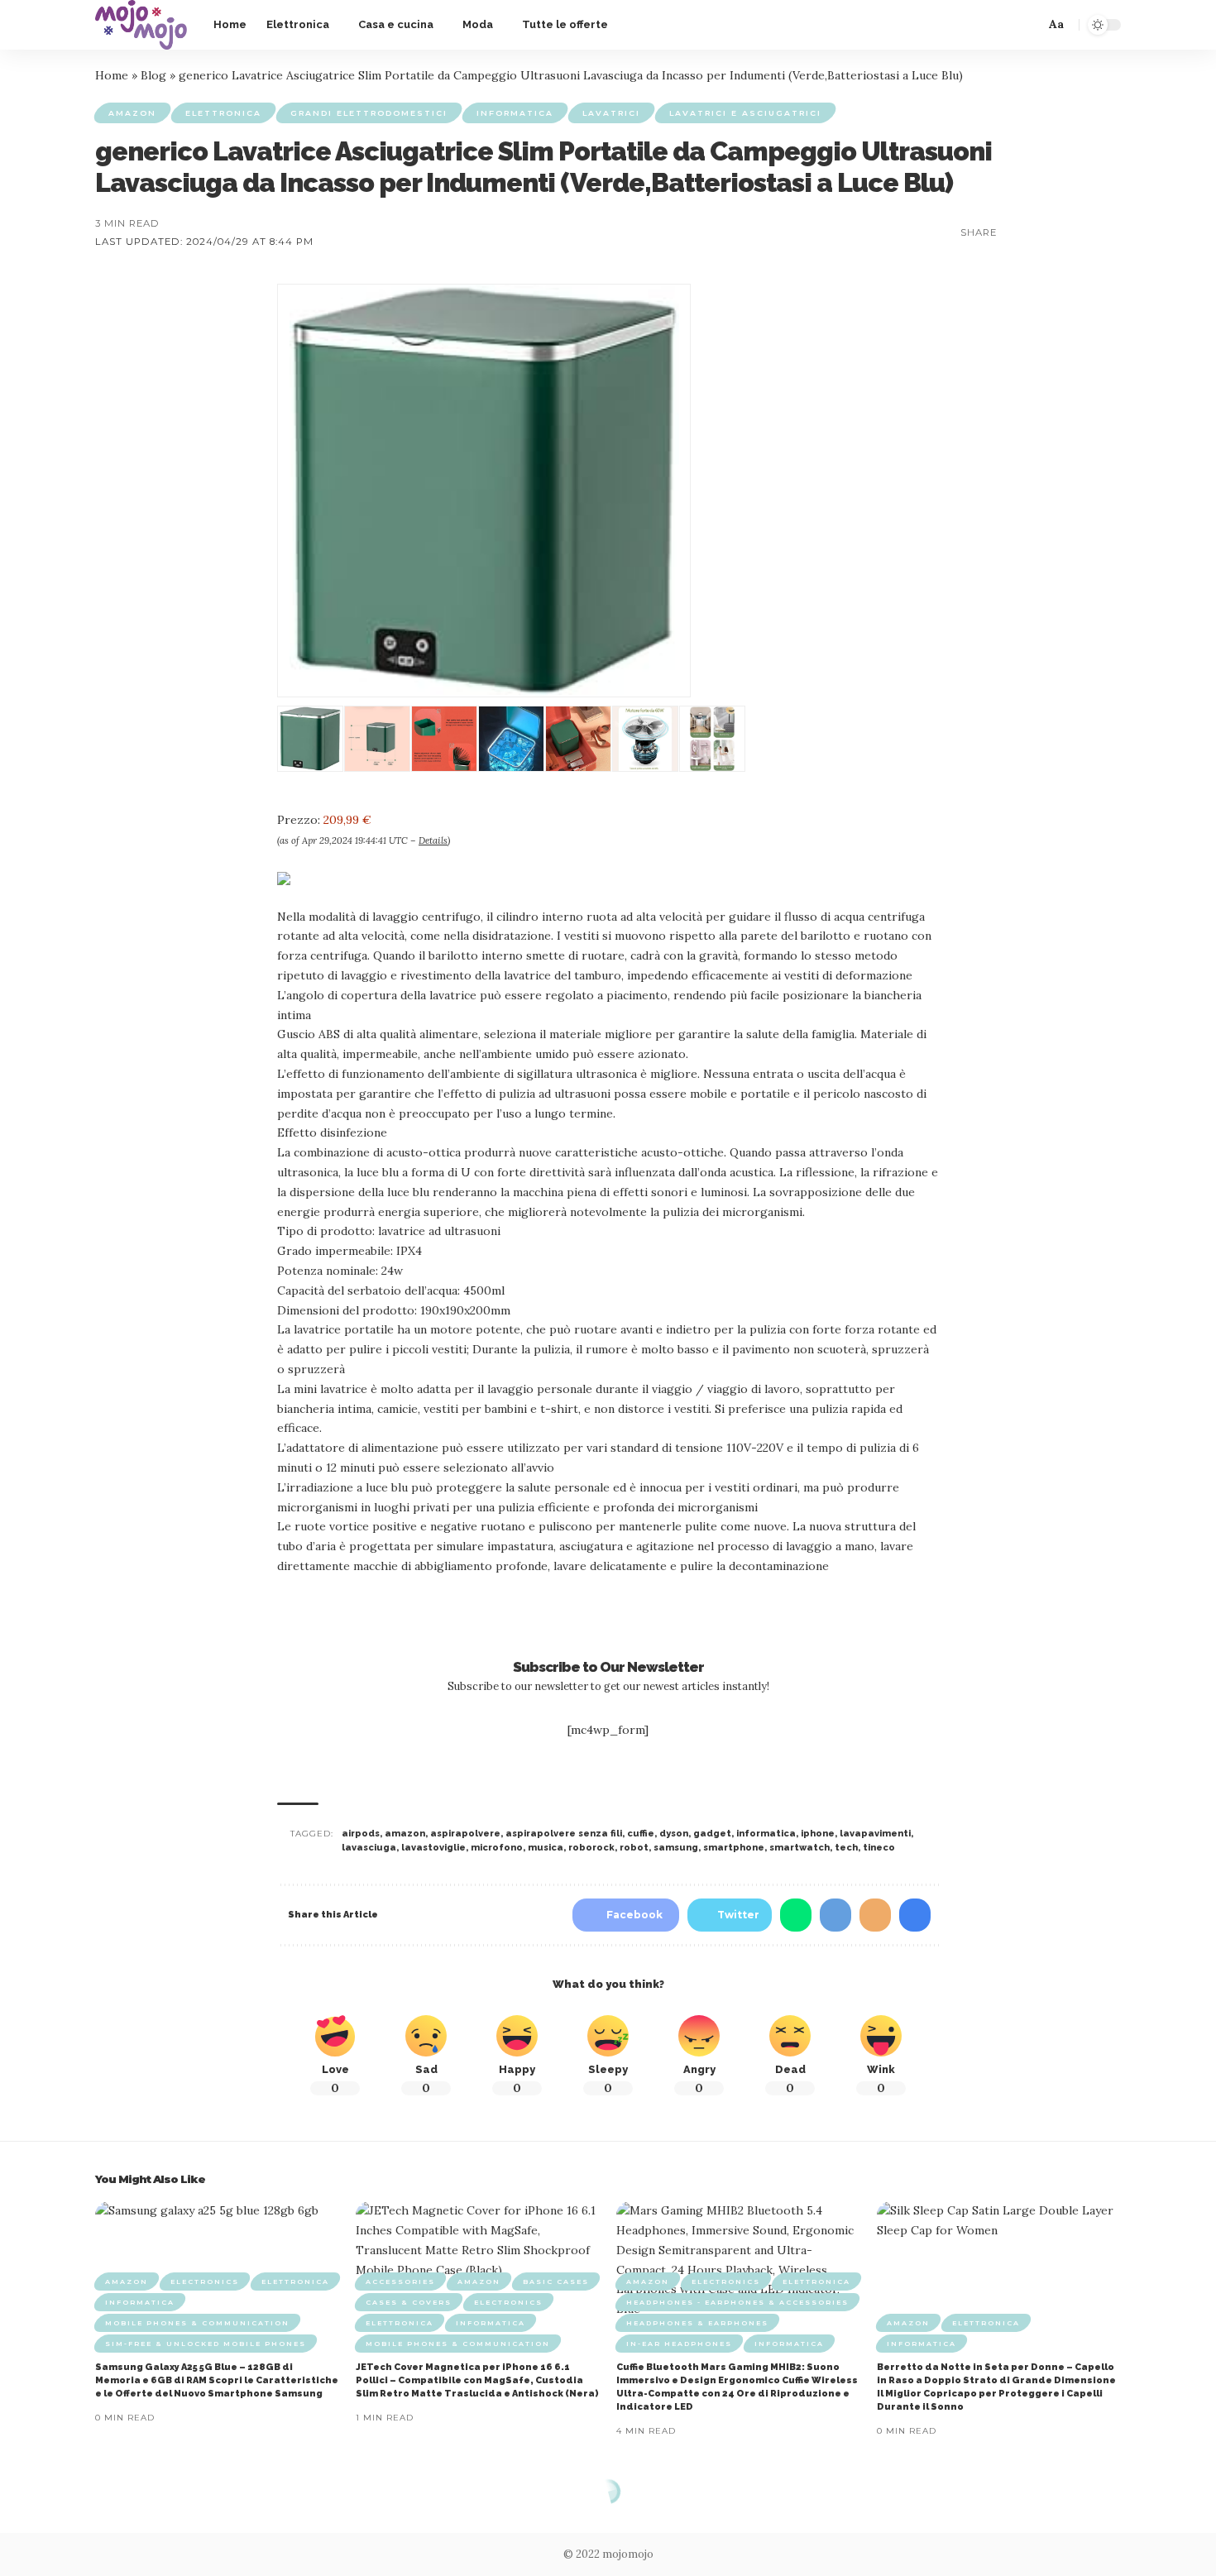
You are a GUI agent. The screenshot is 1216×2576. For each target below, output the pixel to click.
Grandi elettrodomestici (369, 113)
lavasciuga (369, 1848)
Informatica (515, 113)
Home (112, 75)
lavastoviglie (433, 1848)
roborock (591, 1848)
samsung (676, 1848)
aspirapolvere (465, 1834)
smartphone (734, 1848)
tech (846, 1848)
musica (546, 1848)
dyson (674, 1834)
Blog (153, 75)
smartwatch (799, 1848)
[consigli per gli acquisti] (141, 25)
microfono (497, 1848)
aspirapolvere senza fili (564, 1834)
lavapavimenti (875, 1834)
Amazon (132, 113)
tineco (879, 1848)
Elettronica (223, 113)
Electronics (205, 2282)
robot (634, 1848)
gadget (712, 1834)
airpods (361, 1834)
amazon (405, 1834)
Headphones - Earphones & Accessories (737, 2302)
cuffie (641, 1834)
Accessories (400, 2282)
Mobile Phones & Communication (197, 2323)
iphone (818, 1834)
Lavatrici (611, 113)
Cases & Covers (409, 2302)
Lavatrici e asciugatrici (745, 113)
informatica (766, 1834)
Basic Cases (556, 2282)
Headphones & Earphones (697, 2323)
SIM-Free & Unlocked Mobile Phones (206, 2344)
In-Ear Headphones (679, 2344)
